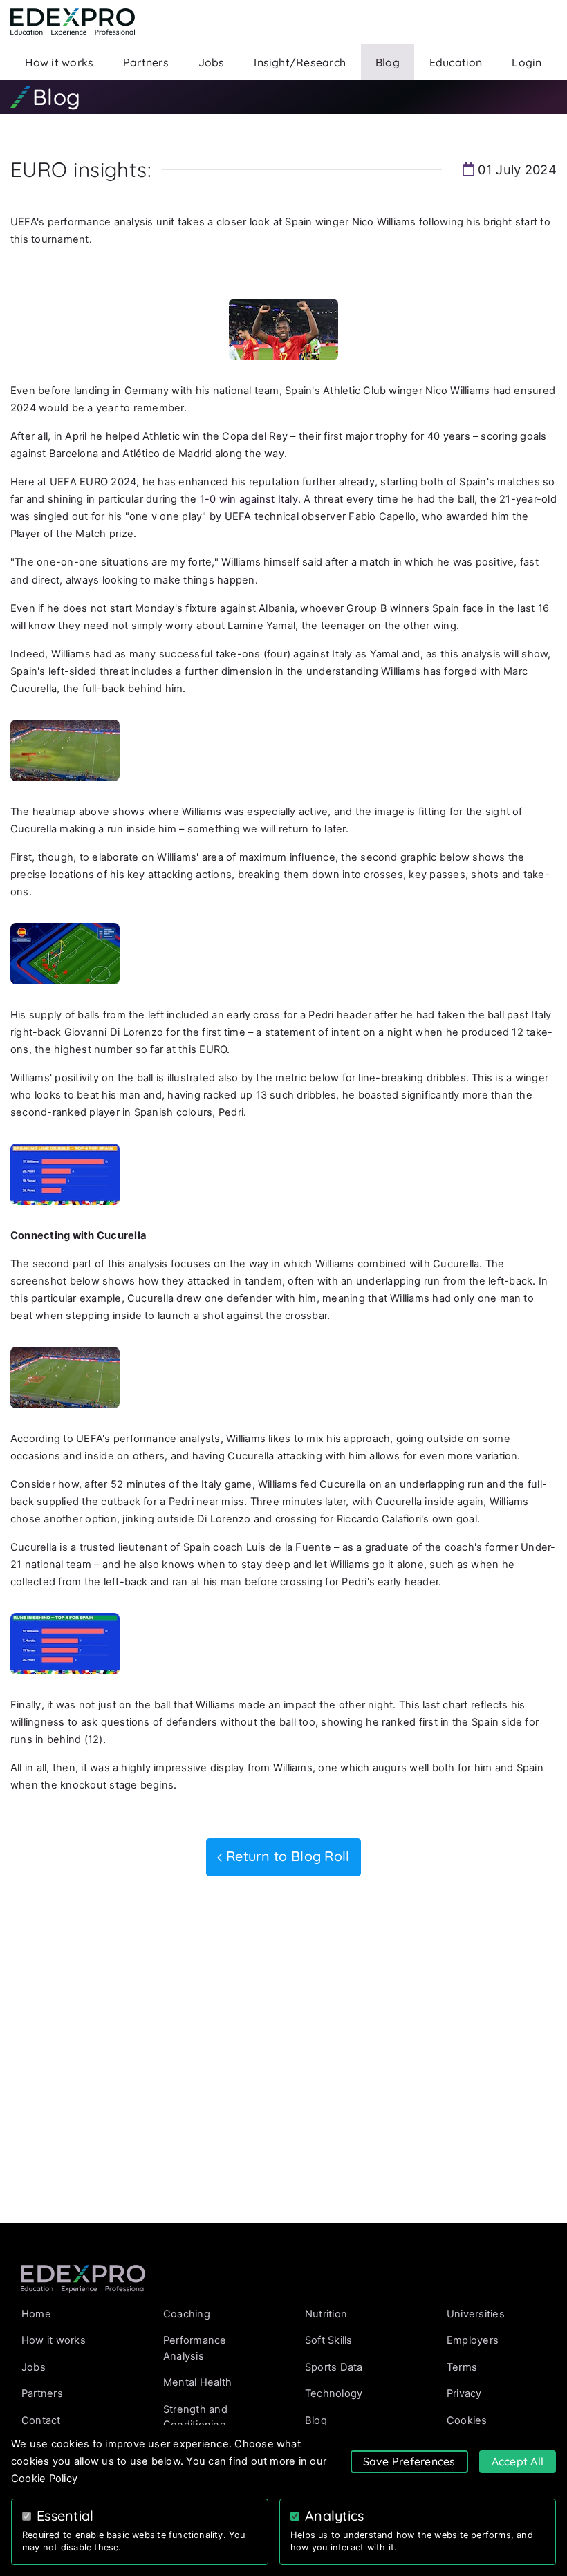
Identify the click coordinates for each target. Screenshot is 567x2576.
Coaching (187, 2314)
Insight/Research (300, 62)
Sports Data (334, 2367)
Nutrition (326, 2314)
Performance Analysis (195, 2348)
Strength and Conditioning (195, 2417)
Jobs (212, 62)
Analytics (335, 2516)
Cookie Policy (44, 2479)
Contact (41, 2420)
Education (456, 62)
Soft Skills (329, 2340)
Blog (388, 62)
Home (36, 2314)
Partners (146, 62)
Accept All (518, 2461)
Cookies (467, 2420)
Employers (473, 2340)
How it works (59, 62)
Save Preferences (409, 2461)
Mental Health (197, 2382)
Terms (462, 2367)
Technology (334, 2393)
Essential (65, 2516)
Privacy (464, 2393)
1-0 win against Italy (249, 499)
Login (527, 62)
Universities (476, 2314)
